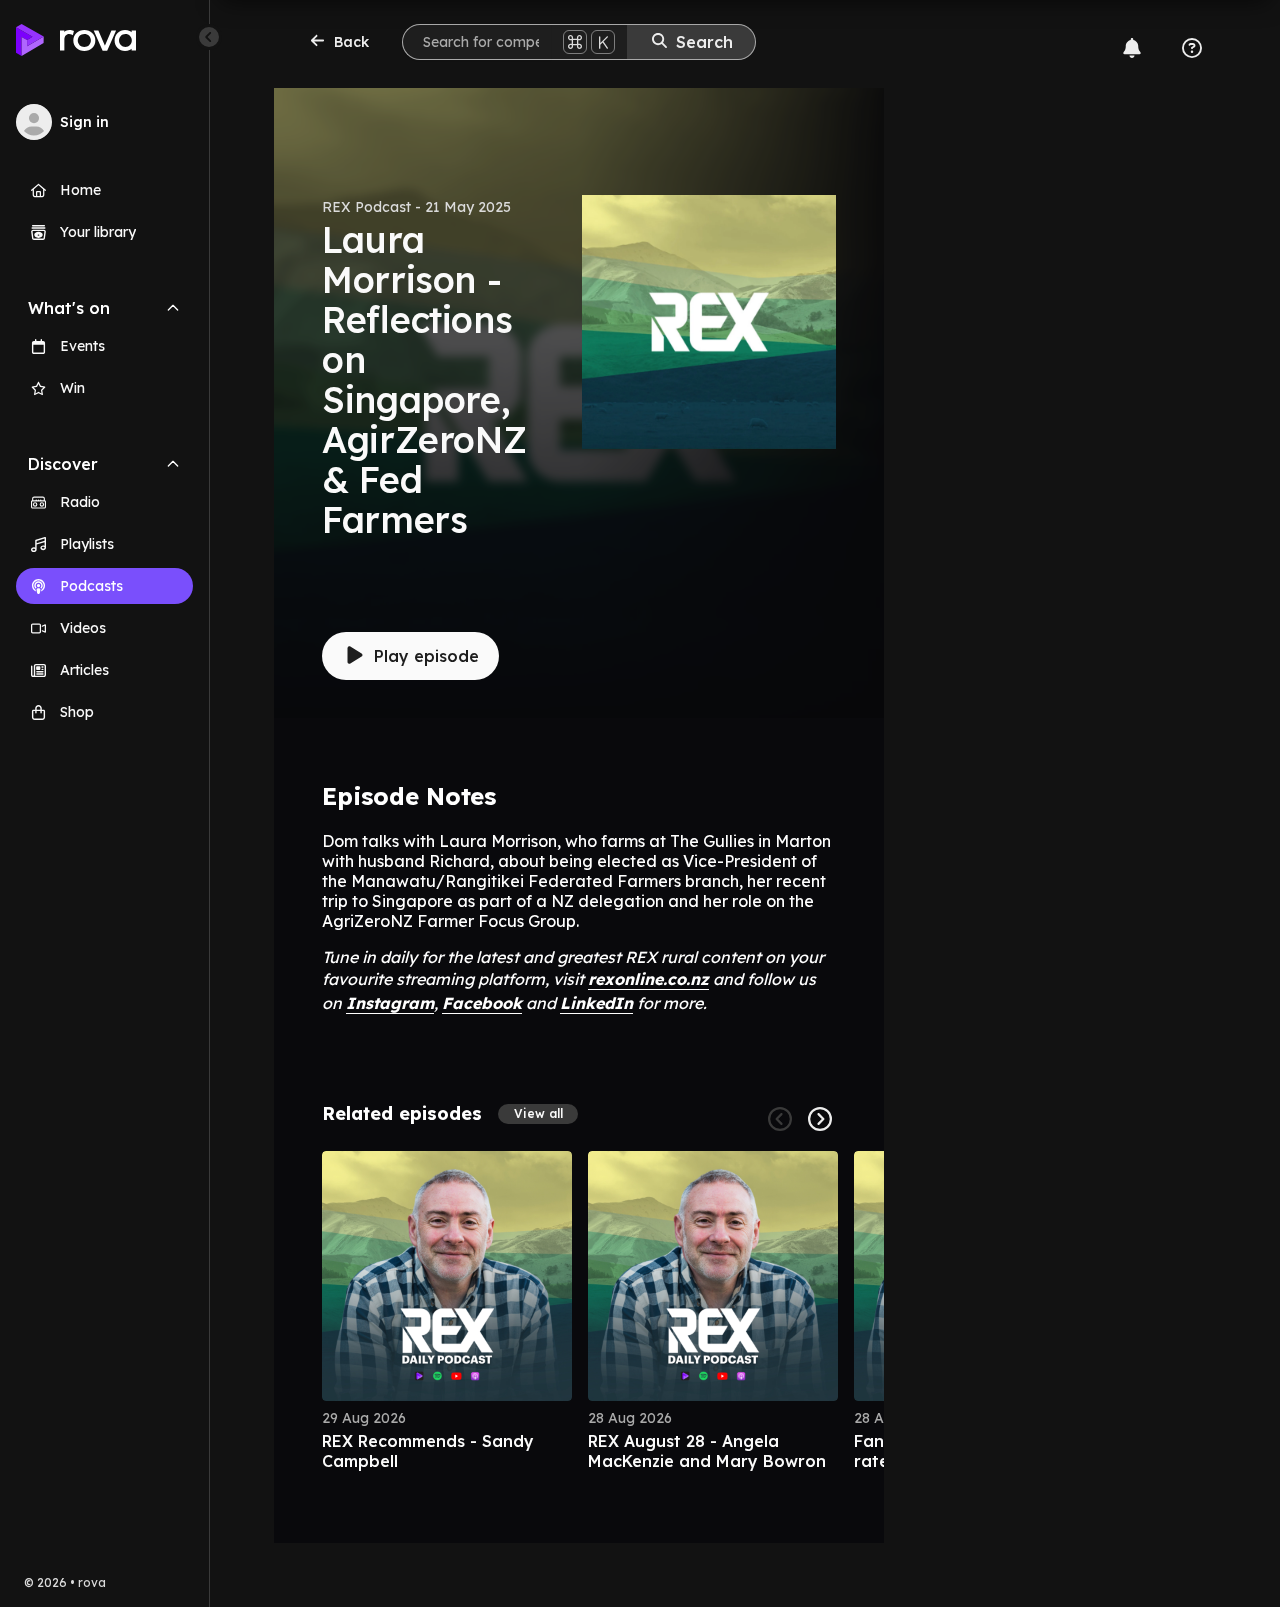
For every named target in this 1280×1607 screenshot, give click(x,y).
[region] (579, 1311)
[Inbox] (1132, 48)
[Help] (1192, 48)
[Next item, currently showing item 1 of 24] (820, 1119)
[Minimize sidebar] (209, 37)
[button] (538, 1114)
